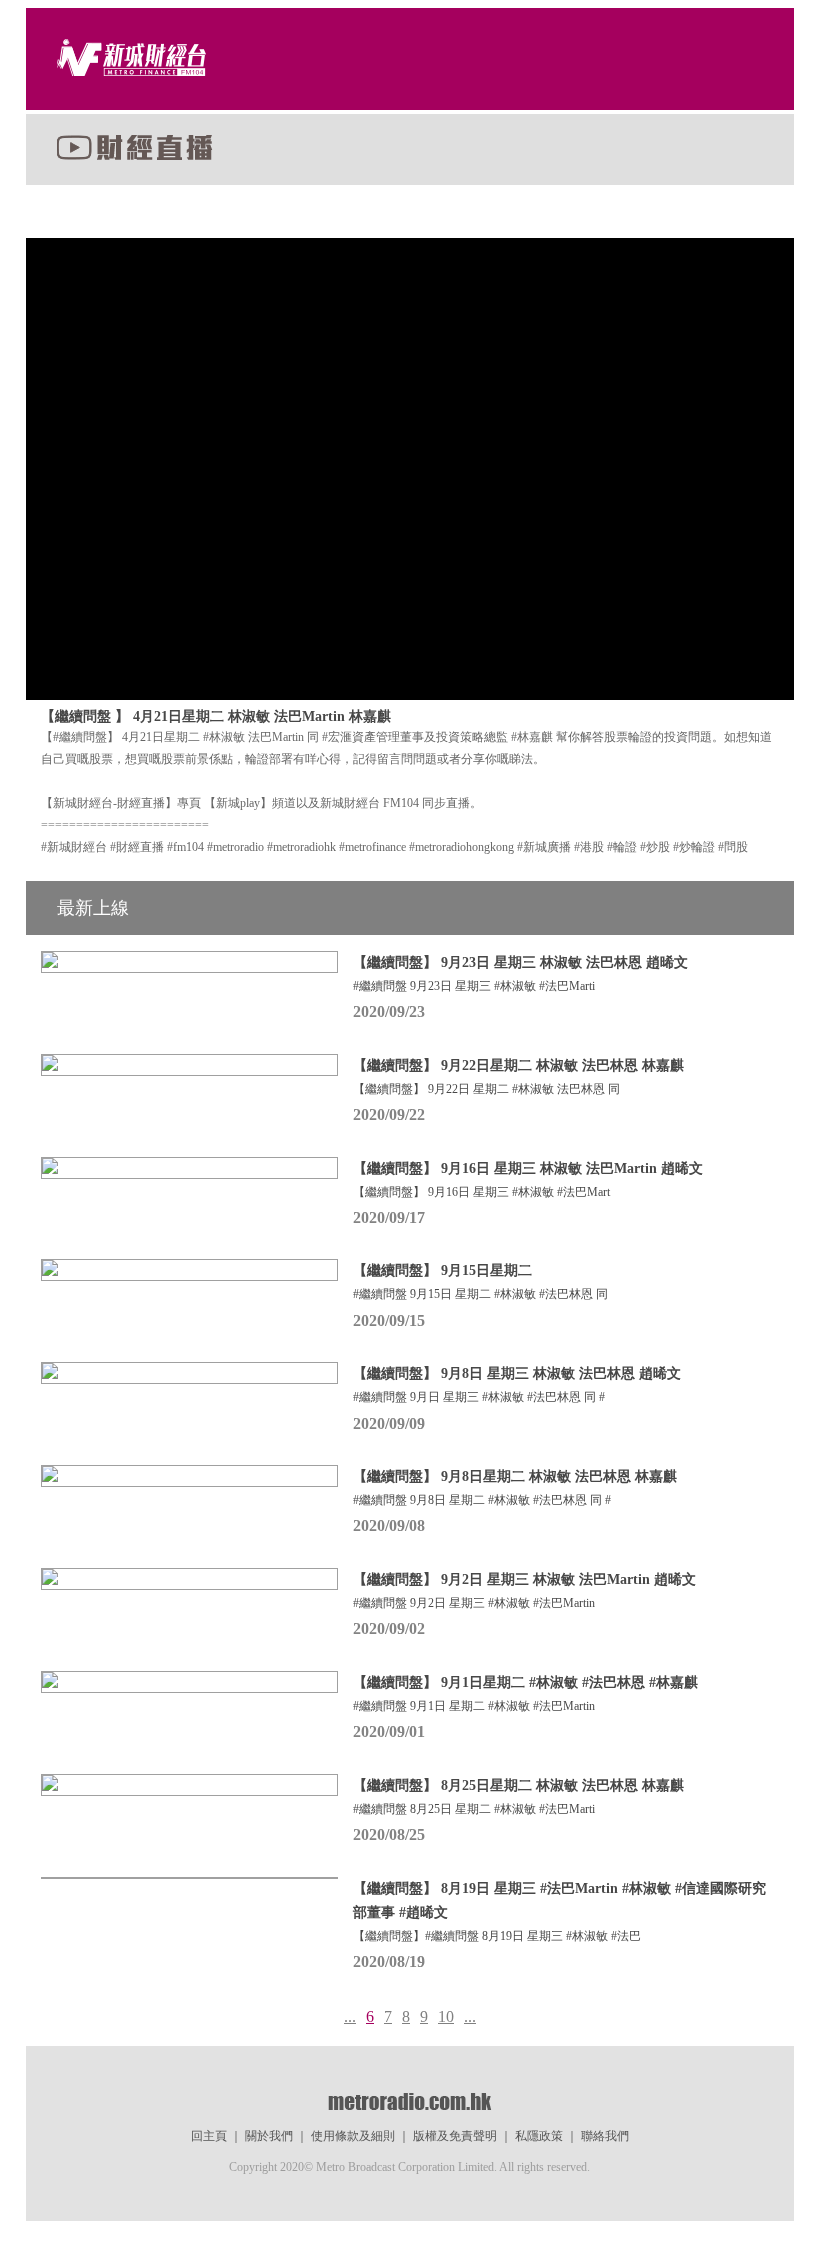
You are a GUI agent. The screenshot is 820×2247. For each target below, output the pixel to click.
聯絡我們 (605, 2136)
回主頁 (209, 2136)
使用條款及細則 (353, 2136)
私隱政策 (539, 2136)
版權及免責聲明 (455, 2136)
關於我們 (269, 2136)
